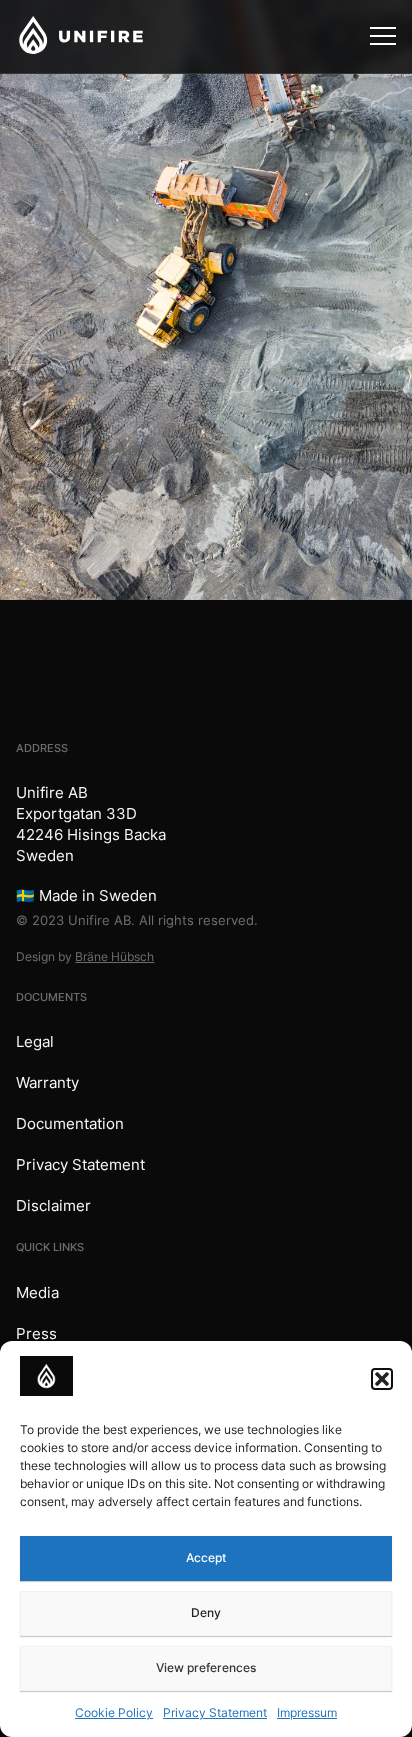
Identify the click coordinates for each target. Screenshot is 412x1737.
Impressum (307, 1712)
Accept (206, 1557)
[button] (382, 1379)
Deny (206, 1612)
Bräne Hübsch (114, 956)
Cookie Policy (114, 1712)
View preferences (206, 1667)
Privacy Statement (215, 1712)
